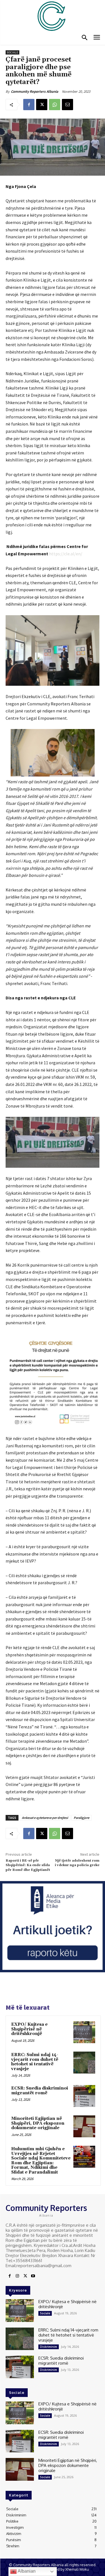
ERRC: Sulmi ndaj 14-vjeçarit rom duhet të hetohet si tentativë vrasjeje (35, 2062)
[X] (42, 105)
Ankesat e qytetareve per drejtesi (45, 1818)
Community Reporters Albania (35, 91)
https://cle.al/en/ (66, 554)
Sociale (12, 52)
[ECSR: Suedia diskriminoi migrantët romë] (84, 2096)
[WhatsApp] (55, 105)
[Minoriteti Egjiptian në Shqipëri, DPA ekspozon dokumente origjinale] (84, 2126)
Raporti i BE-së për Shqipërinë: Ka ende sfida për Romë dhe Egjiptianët (28, 1865)
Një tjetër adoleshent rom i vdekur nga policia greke (77, 1863)
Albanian (26, 2571)
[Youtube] (33, 2276)
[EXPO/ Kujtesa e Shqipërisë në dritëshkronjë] (84, 2032)
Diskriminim (49, 2347)
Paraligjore (81, 1818)
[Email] (67, 105)
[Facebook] (29, 105)
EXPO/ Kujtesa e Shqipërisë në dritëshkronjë (29, 2029)
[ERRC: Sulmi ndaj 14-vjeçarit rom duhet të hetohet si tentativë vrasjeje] (84, 2063)
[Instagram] (17, 2276)
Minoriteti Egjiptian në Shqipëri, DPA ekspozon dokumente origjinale (38, 2123)
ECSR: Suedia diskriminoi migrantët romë (40, 2091)
